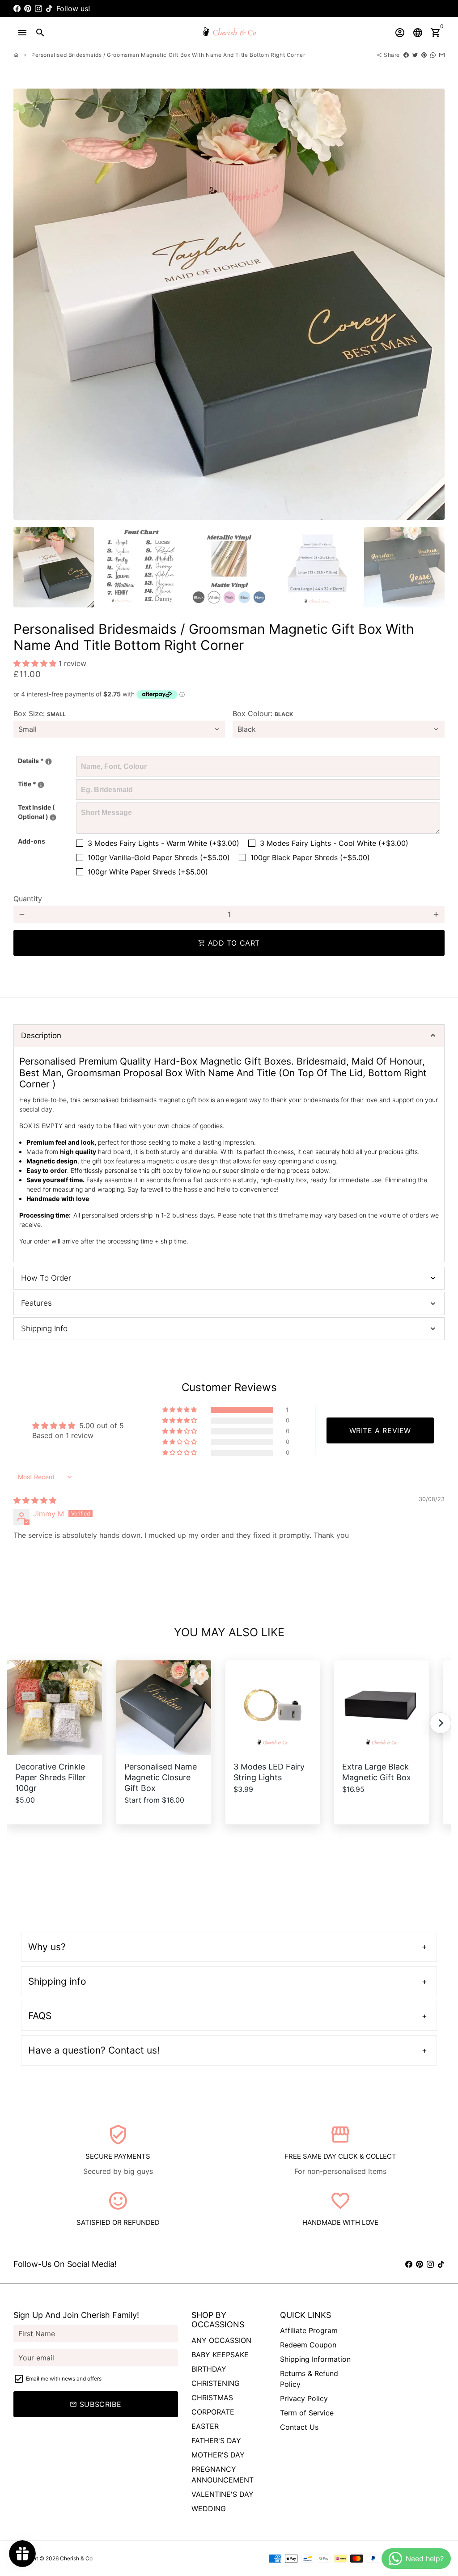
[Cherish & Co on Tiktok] (49, 8)
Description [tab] (41, 1035)
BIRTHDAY (209, 2369)
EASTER (205, 2426)
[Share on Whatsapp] (433, 55)
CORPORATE (213, 2412)
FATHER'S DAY (216, 2440)
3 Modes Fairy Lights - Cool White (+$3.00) (334, 843)
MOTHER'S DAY (218, 2455)
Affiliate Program (309, 2330)
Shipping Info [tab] (44, 1328)
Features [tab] (36, 1303)
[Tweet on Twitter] (415, 55)
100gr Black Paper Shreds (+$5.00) (310, 857)
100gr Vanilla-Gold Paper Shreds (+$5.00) (159, 857)
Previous (25, 304)
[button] (36, 663)
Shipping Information (315, 2359)
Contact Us (299, 2427)
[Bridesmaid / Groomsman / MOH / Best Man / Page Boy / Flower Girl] (41, 785)
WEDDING (209, 2508)
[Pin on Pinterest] (424, 55)
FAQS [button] (40, 2016)
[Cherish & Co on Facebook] (17, 8)
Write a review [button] (380, 1430)
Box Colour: (263, 713)
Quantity (28, 899)
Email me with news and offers (64, 2379)
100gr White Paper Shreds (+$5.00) (148, 872)
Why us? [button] (47, 1947)
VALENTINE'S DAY (223, 2494)
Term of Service (307, 2413)
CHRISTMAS (212, 2398)
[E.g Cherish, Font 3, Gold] (49, 762)
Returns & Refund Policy (309, 2379)
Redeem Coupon (308, 2345)
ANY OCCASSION (221, 2340)
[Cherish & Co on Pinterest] (28, 8)
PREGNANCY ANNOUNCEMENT (223, 2474)
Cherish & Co (76, 2558)
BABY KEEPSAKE (220, 2355)
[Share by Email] (442, 55)
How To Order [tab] (46, 1278)
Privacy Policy (304, 2398)
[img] (35, 1500)
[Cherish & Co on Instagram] (38, 8)
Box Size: (40, 713)
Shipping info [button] (57, 1981)
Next (433, 304)
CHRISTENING (216, 2383)
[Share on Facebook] (406, 55)
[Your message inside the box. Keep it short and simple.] (53, 817)
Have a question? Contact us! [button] (94, 2050)
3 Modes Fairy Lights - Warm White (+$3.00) (163, 843)
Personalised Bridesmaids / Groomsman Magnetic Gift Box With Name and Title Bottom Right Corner (168, 55)
